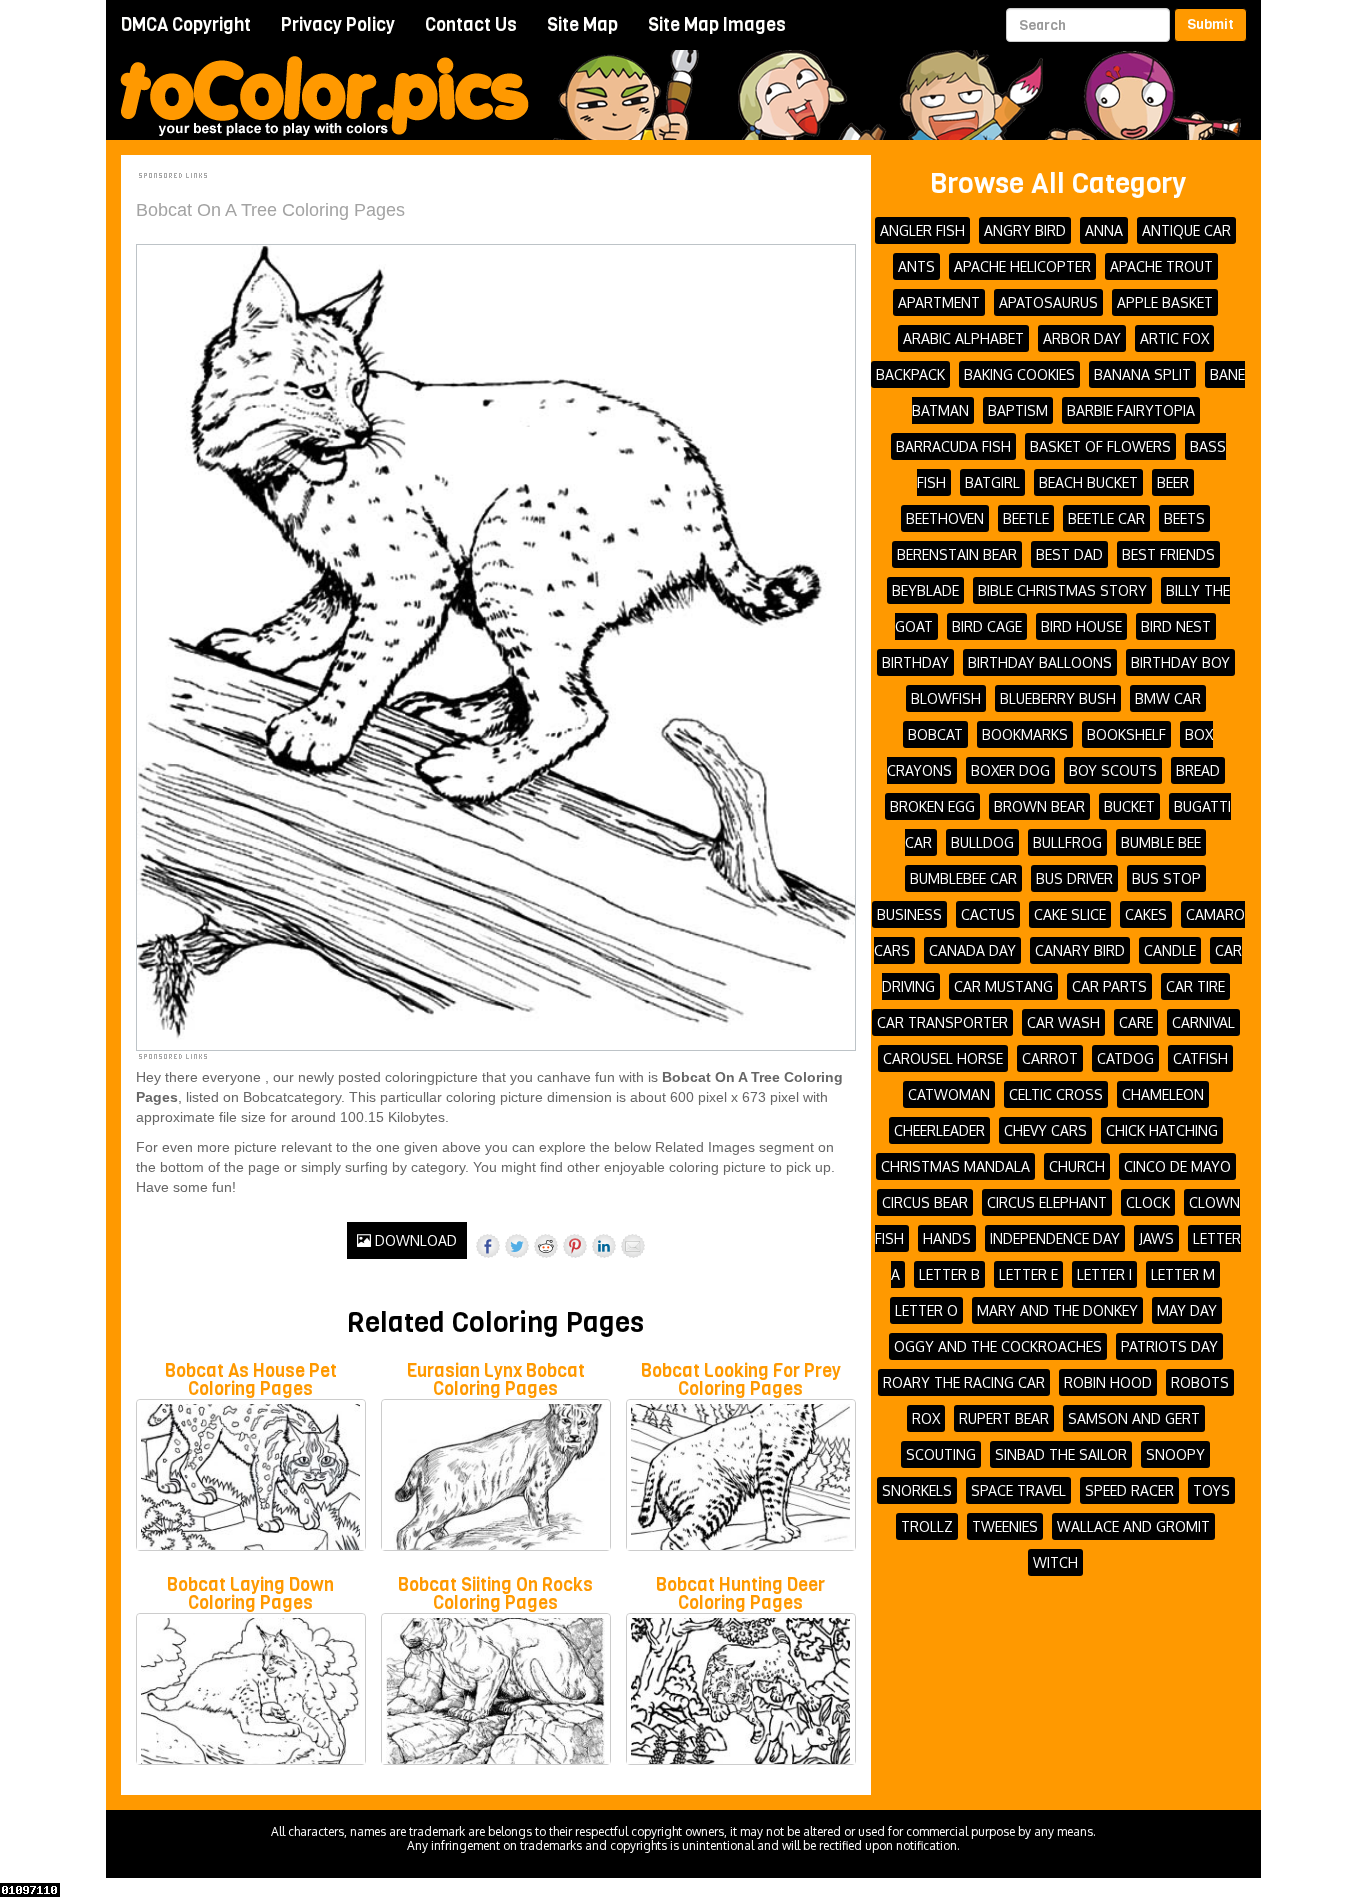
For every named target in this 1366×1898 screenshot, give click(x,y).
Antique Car (1186, 230)
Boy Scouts (1113, 770)
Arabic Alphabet (963, 338)
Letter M (1183, 1274)
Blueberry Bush (1058, 698)
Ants (916, 266)
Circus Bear (925, 1202)
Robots (1200, 1382)
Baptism (1018, 410)
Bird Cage (987, 626)
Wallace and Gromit (1133, 1526)
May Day (1187, 1310)
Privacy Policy (338, 25)
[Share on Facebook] (488, 1246)
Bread (1198, 770)
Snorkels (917, 1490)
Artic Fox (1174, 338)
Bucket (1129, 806)
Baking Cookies (1019, 374)
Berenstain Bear (957, 554)
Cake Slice (1070, 914)
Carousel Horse (943, 1058)
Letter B (949, 1274)
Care (1136, 1022)
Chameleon (1163, 1094)
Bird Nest (1176, 626)
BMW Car (1168, 698)
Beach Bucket (1088, 482)
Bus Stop (1166, 878)
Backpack (910, 374)
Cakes (1146, 914)
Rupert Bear (1004, 1418)
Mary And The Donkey (1057, 1310)
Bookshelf (1126, 734)
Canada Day (972, 950)
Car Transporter (942, 1022)
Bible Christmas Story (1062, 590)
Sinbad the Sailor (1061, 1454)
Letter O (926, 1310)
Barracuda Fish (953, 446)
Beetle (1026, 518)
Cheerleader (939, 1130)
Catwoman (949, 1094)
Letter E (1028, 1274)
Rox (926, 1418)
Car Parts (1109, 986)
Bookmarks (1025, 734)
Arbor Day (1082, 338)
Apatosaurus (1048, 302)
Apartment (939, 302)
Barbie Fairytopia (1131, 410)
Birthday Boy (1180, 662)
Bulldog (982, 842)
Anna (1104, 230)
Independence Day (1055, 1238)
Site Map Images (717, 25)
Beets (1184, 518)
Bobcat (935, 734)
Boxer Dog (1010, 770)
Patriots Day (1169, 1346)
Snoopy (1175, 1454)
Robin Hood (1108, 1382)
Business (909, 914)
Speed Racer (1129, 1490)
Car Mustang (1003, 986)
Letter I (1104, 1274)
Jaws (1156, 1238)
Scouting (941, 1454)
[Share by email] (633, 1246)
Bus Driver (1074, 878)
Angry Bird (1025, 230)
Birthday (915, 662)
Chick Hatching (1162, 1130)
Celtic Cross (1056, 1094)
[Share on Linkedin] (604, 1246)
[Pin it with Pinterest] (575, 1246)
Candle (1170, 950)
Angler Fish (922, 230)
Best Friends (1168, 554)
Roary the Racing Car (964, 1382)
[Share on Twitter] (517, 1246)
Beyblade (925, 590)
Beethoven (945, 518)
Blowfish (946, 698)
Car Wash (1063, 1022)
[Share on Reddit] (546, 1246)
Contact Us (471, 25)
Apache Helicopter (1022, 266)
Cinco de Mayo (1177, 1166)
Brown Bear (1039, 806)
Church (1077, 1166)
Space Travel (1018, 1490)
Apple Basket (1165, 302)
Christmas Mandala (955, 1166)
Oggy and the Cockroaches (998, 1346)
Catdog (1125, 1058)
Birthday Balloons (1040, 662)
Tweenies (1005, 1526)
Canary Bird (1080, 950)
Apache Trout (1161, 266)
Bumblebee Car (963, 878)
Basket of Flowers (1100, 446)
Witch (1055, 1562)
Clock (1148, 1202)
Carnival (1203, 1022)
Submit (1210, 24)
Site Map (582, 25)
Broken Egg (932, 806)
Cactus (988, 914)
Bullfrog (1067, 842)
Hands (947, 1238)
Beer (1173, 482)
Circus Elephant (1047, 1202)
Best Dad (1069, 554)
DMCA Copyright (186, 25)
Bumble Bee (1161, 842)
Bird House (1081, 626)
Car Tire (1195, 986)
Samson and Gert (1134, 1418)
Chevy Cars (1045, 1130)
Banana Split (1142, 374)
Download (414, 1240)
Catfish (1200, 1058)
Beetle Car (1106, 518)
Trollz (927, 1526)
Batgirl (992, 482)
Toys (1211, 1490)
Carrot (1050, 1058)
